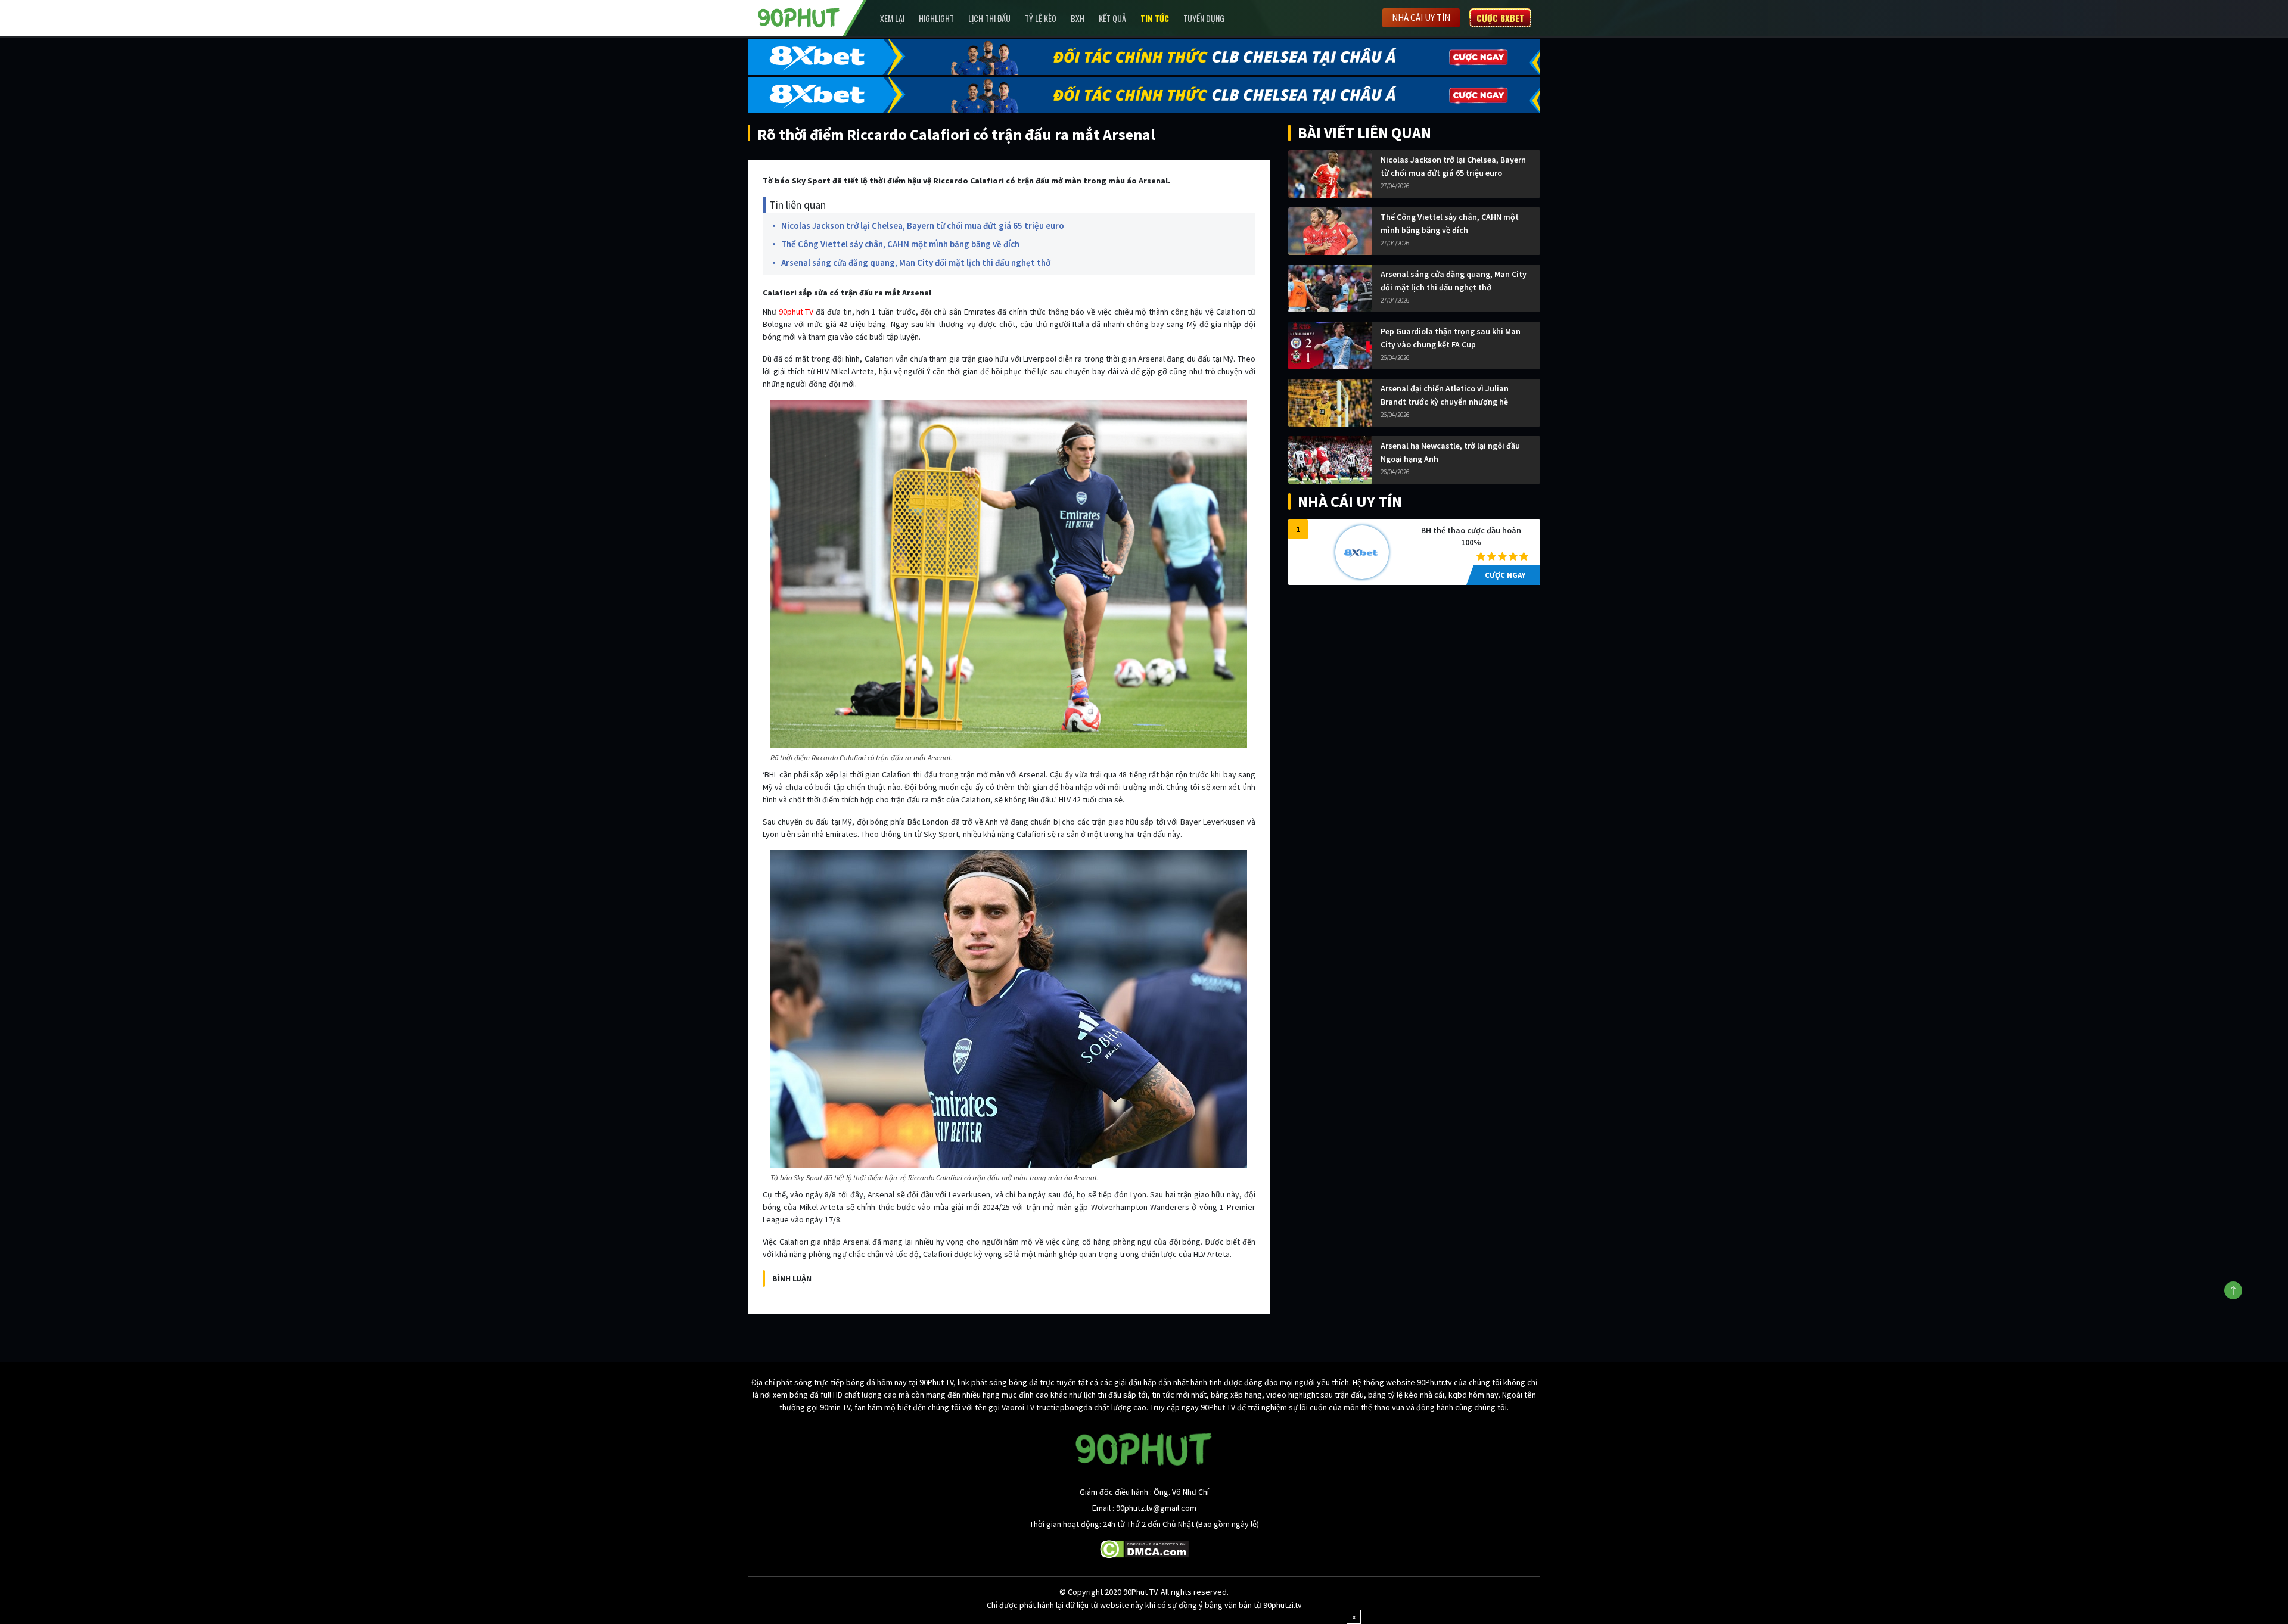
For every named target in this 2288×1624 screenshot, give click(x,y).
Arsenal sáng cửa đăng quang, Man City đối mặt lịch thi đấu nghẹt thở (916, 262)
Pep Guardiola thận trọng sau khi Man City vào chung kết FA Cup (1451, 338)
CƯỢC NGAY (1505, 575)
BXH (1078, 18)
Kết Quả (1112, 18)
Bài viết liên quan (1364, 133)
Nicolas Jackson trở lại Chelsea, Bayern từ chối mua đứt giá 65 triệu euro (923, 225)
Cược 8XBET (1500, 18)
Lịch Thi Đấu (989, 18)
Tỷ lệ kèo (1041, 18)
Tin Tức (1155, 18)
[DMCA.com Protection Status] (1144, 1548)
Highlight (936, 18)
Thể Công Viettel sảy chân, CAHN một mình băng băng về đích (900, 244)
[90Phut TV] (799, 17)
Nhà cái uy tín (1421, 18)
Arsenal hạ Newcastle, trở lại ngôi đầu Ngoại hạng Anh (1450, 452)
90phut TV (796, 312)
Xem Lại (892, 18)
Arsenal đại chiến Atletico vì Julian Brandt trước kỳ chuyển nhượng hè (1445, 395)
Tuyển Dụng (1204, 18)
